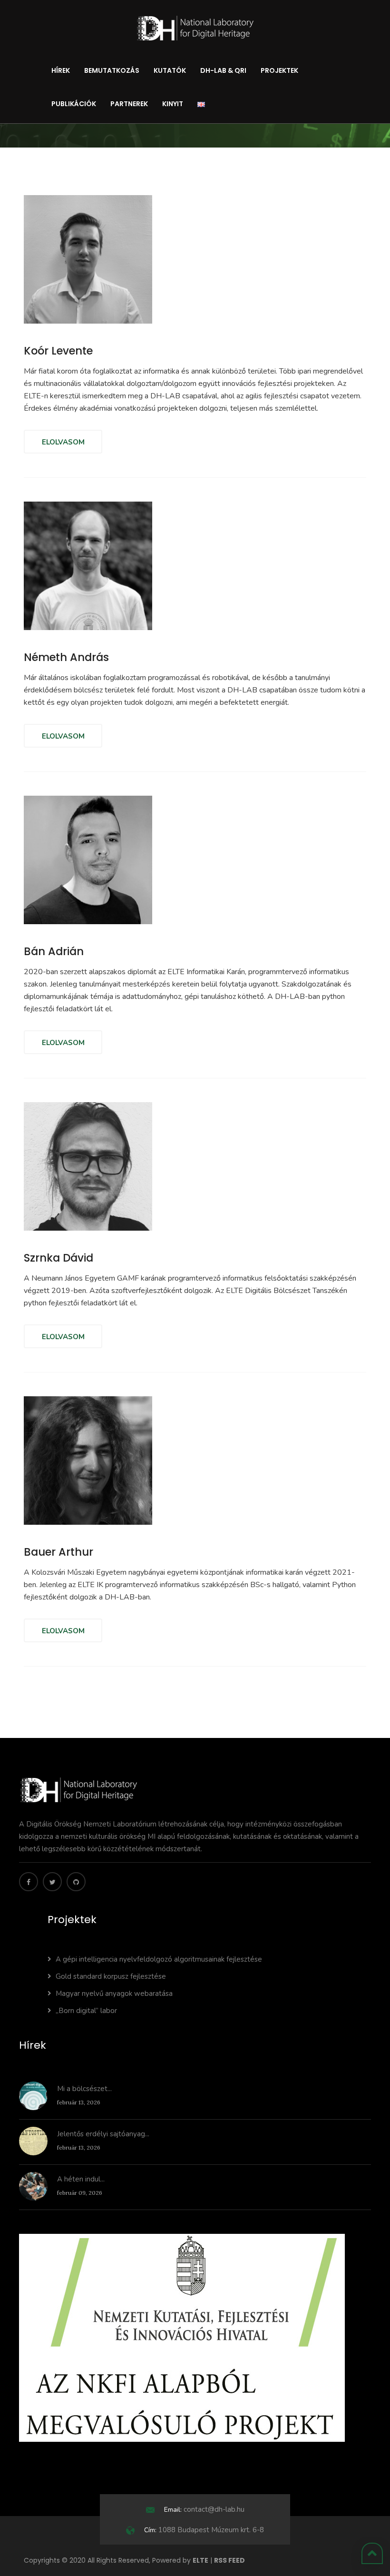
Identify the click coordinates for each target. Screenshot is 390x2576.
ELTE (200, 2560)
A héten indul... (81, 2179)
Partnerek (129, 104)
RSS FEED (229, 2560)
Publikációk (74, 104)
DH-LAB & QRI (223, 70)
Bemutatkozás (112, 70)
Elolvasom (63, 442)
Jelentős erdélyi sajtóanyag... (103, 2134)
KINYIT (173, 104)
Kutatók (170, 70)
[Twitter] (52, 1882)
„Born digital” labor (86, 2011)
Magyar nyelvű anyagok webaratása (114, 1994)
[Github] (76, 1882)
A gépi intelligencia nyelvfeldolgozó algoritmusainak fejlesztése (159, 1959)
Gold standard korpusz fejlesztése (111, 1976)
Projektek (279, 70)
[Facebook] (29, 1882)
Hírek (61, 70)
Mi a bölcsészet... (84, 2089)
